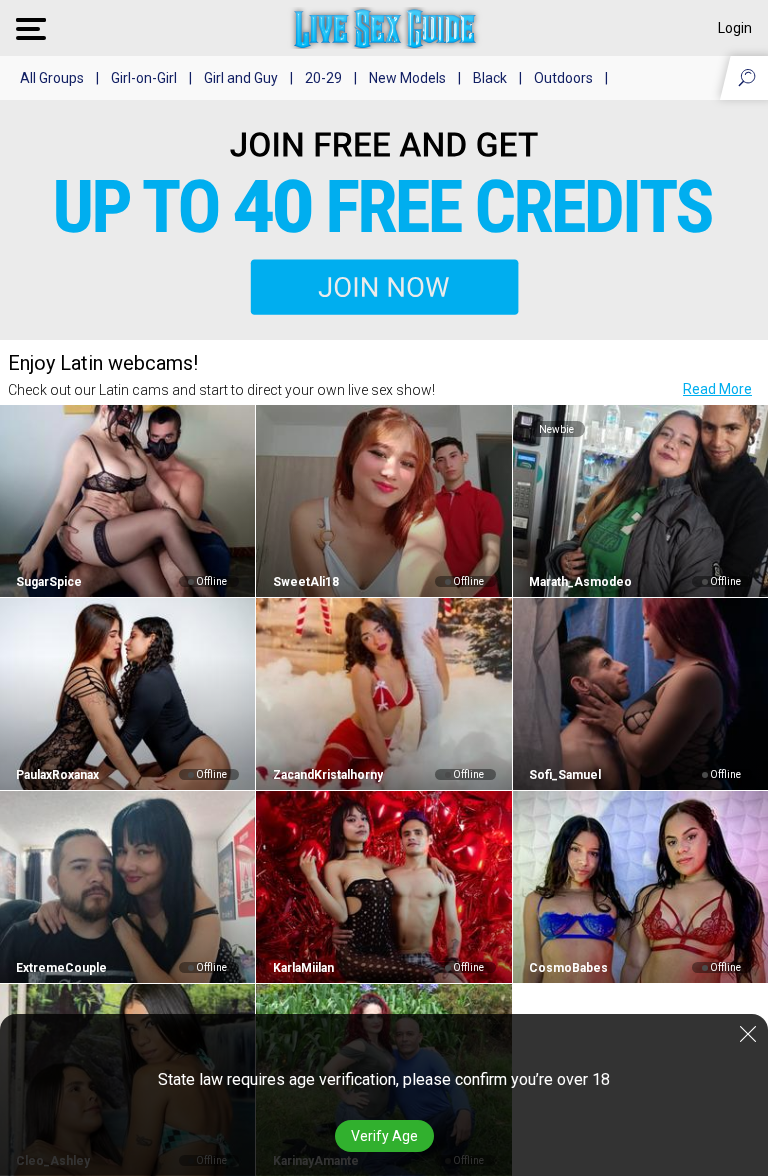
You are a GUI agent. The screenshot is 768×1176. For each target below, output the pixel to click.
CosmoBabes (568, 968)
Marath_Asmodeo (580, 582)
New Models (407, 78)
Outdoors (563, 78)
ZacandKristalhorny (327, 775)
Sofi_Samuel (565, 775)
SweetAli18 (305, 582)
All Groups (52, 78)
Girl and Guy (241, 78)
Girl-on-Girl (144, 78)
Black (490, 78)
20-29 (323, 78)
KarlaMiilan (303, 968)
